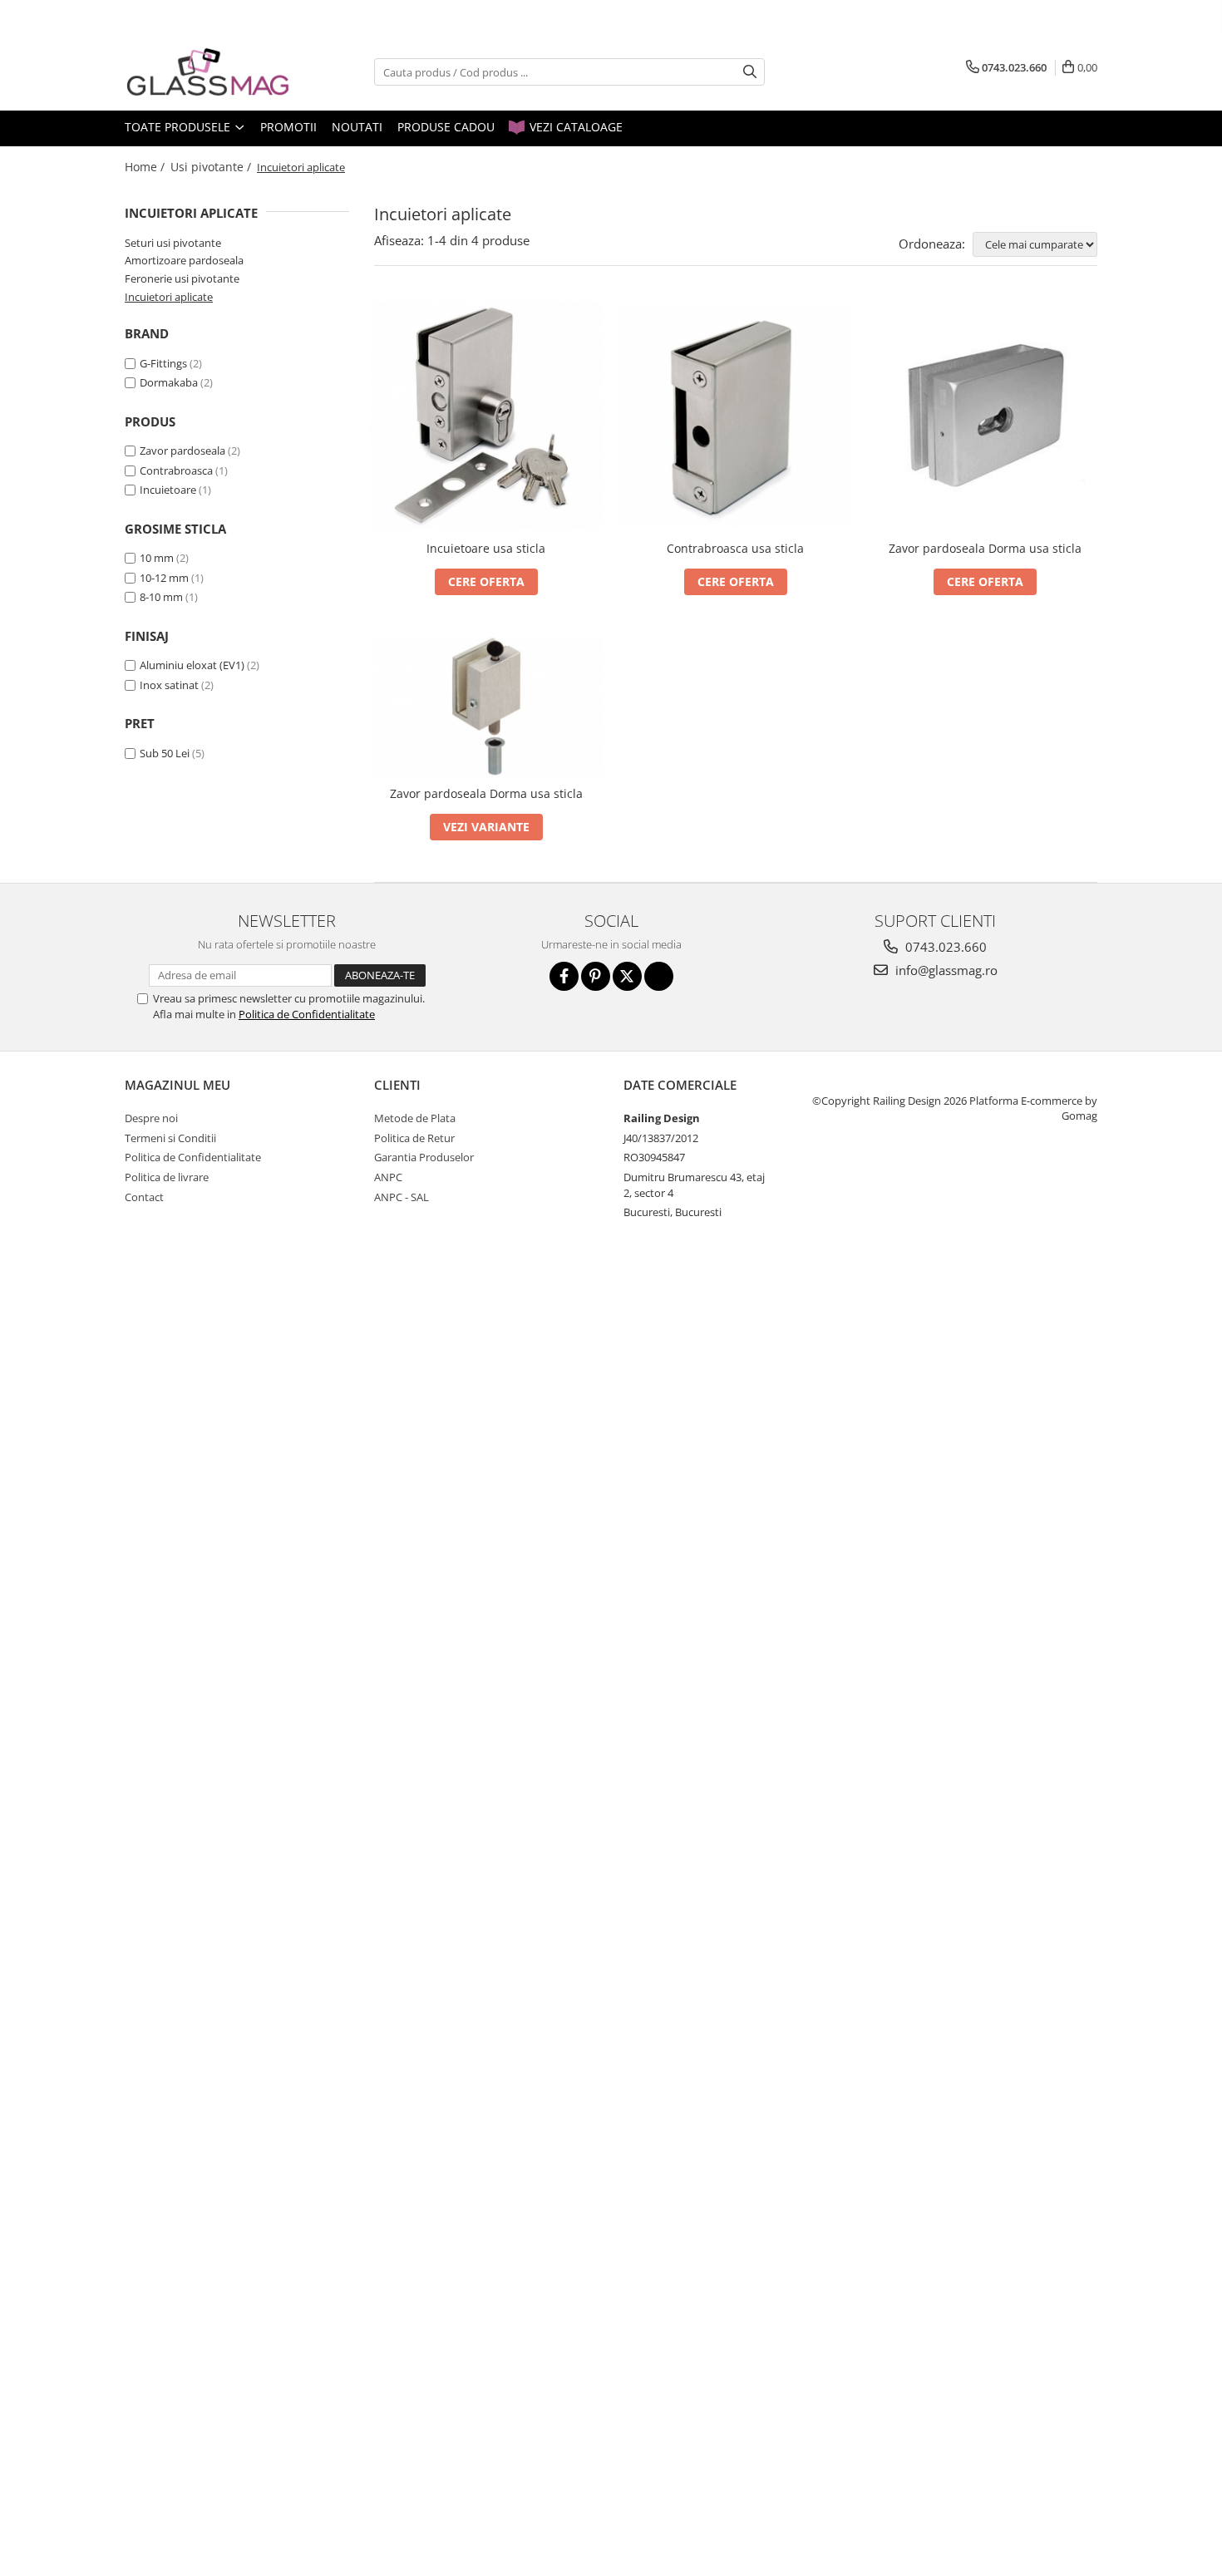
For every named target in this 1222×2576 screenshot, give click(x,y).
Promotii (288, 127)
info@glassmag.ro (945, 970)
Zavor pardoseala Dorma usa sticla (985, 548)
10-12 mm (164, 578)
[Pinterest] (596, 976)
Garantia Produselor (424, 1157)
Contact (144, 1197)
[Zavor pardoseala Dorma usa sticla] (985, 416)
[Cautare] (750, 72)
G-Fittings (163, 363)
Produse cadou (446, 127)
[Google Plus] (659, 976)
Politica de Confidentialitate (307, 1014)
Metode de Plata (415, 1118)
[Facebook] (564, 976)
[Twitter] (627, 976)
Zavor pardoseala (182, 451)
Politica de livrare (167, 1177)
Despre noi (151, 1118)
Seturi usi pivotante (173, 243)
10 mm (157, 558)
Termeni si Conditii (170, 1138)
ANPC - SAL (402, 1197)
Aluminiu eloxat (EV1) (192, 665)
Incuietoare (168, 490)
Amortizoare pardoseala (184, 260)
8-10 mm (161, 597)
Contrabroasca (176, 470)
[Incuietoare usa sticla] (486, 415)
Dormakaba (169, 382)
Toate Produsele (179, 127)
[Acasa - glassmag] (208, 72)
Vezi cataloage (574, 127)
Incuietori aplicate (169, 297)
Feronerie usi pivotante (182, 278)
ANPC (388, 1177)
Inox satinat (169, 685)
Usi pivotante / (212, 167)
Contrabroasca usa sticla (735, 548)
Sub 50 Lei (165, 753)
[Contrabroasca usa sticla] (736, 416)
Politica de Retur (414, 1138)
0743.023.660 (944, 947)
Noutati (357, 127)
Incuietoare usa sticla (486, 548)
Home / (146, 167)
